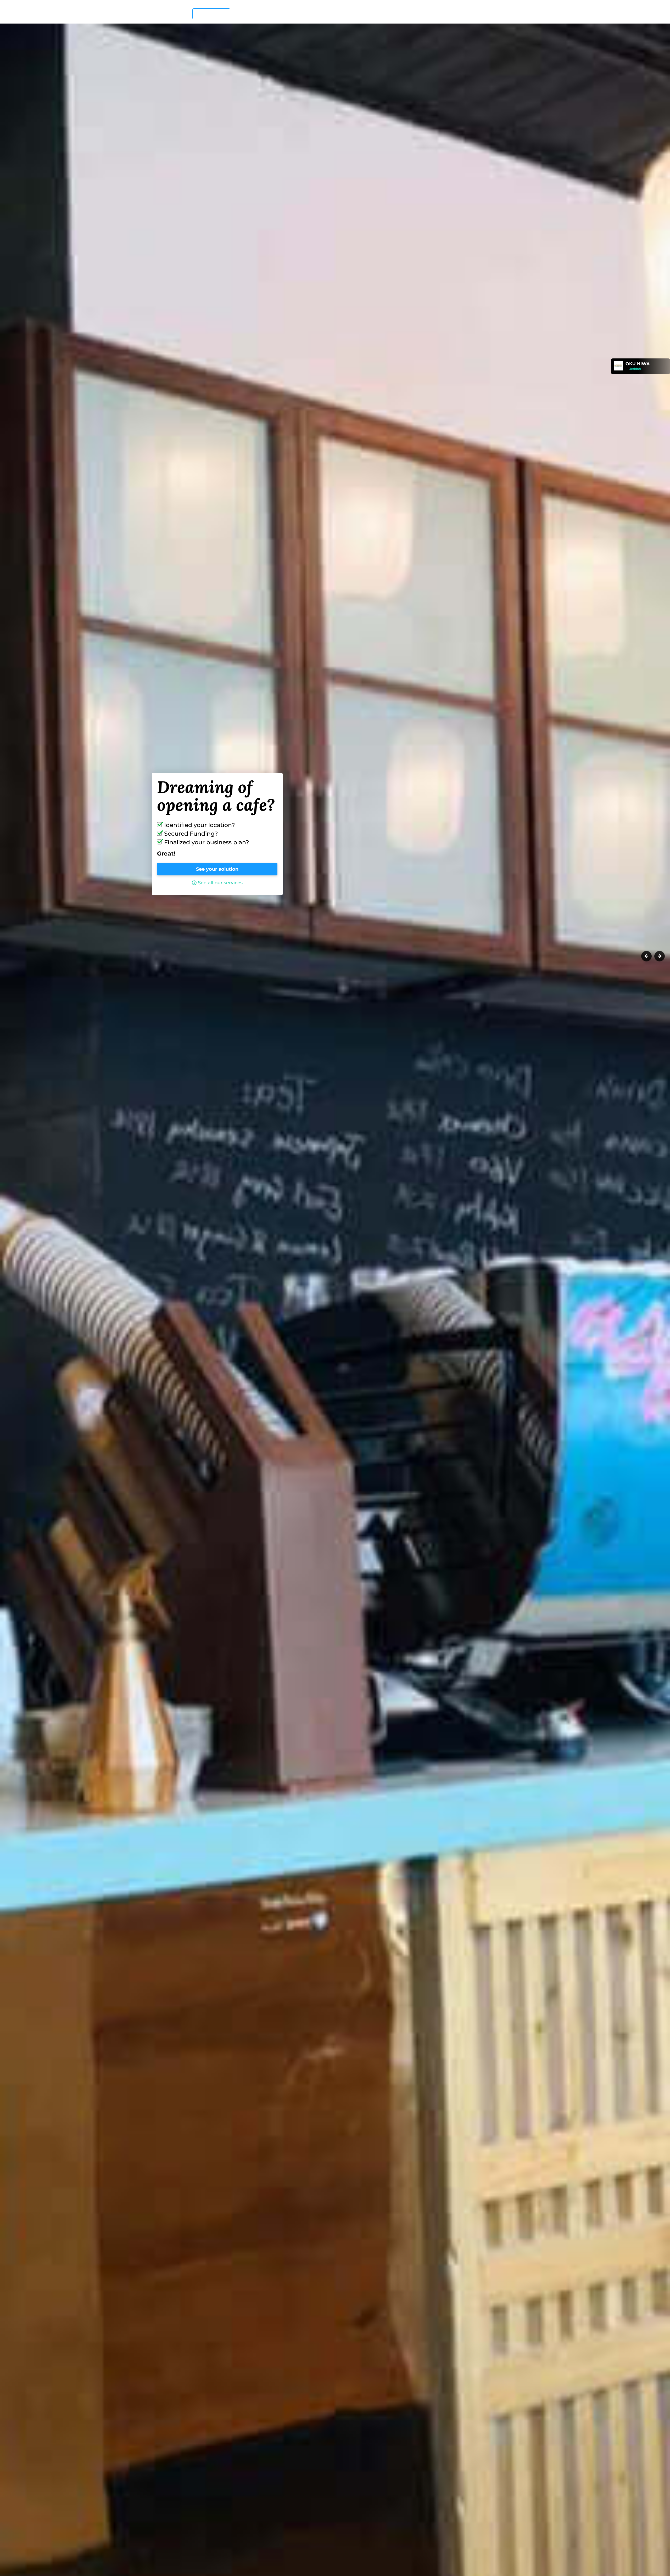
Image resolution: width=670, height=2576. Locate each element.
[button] (646, 1312)
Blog (473, 13)
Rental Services (402, 13)
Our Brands (364, 13)
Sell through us (247, 13)
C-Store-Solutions (447, 13)
